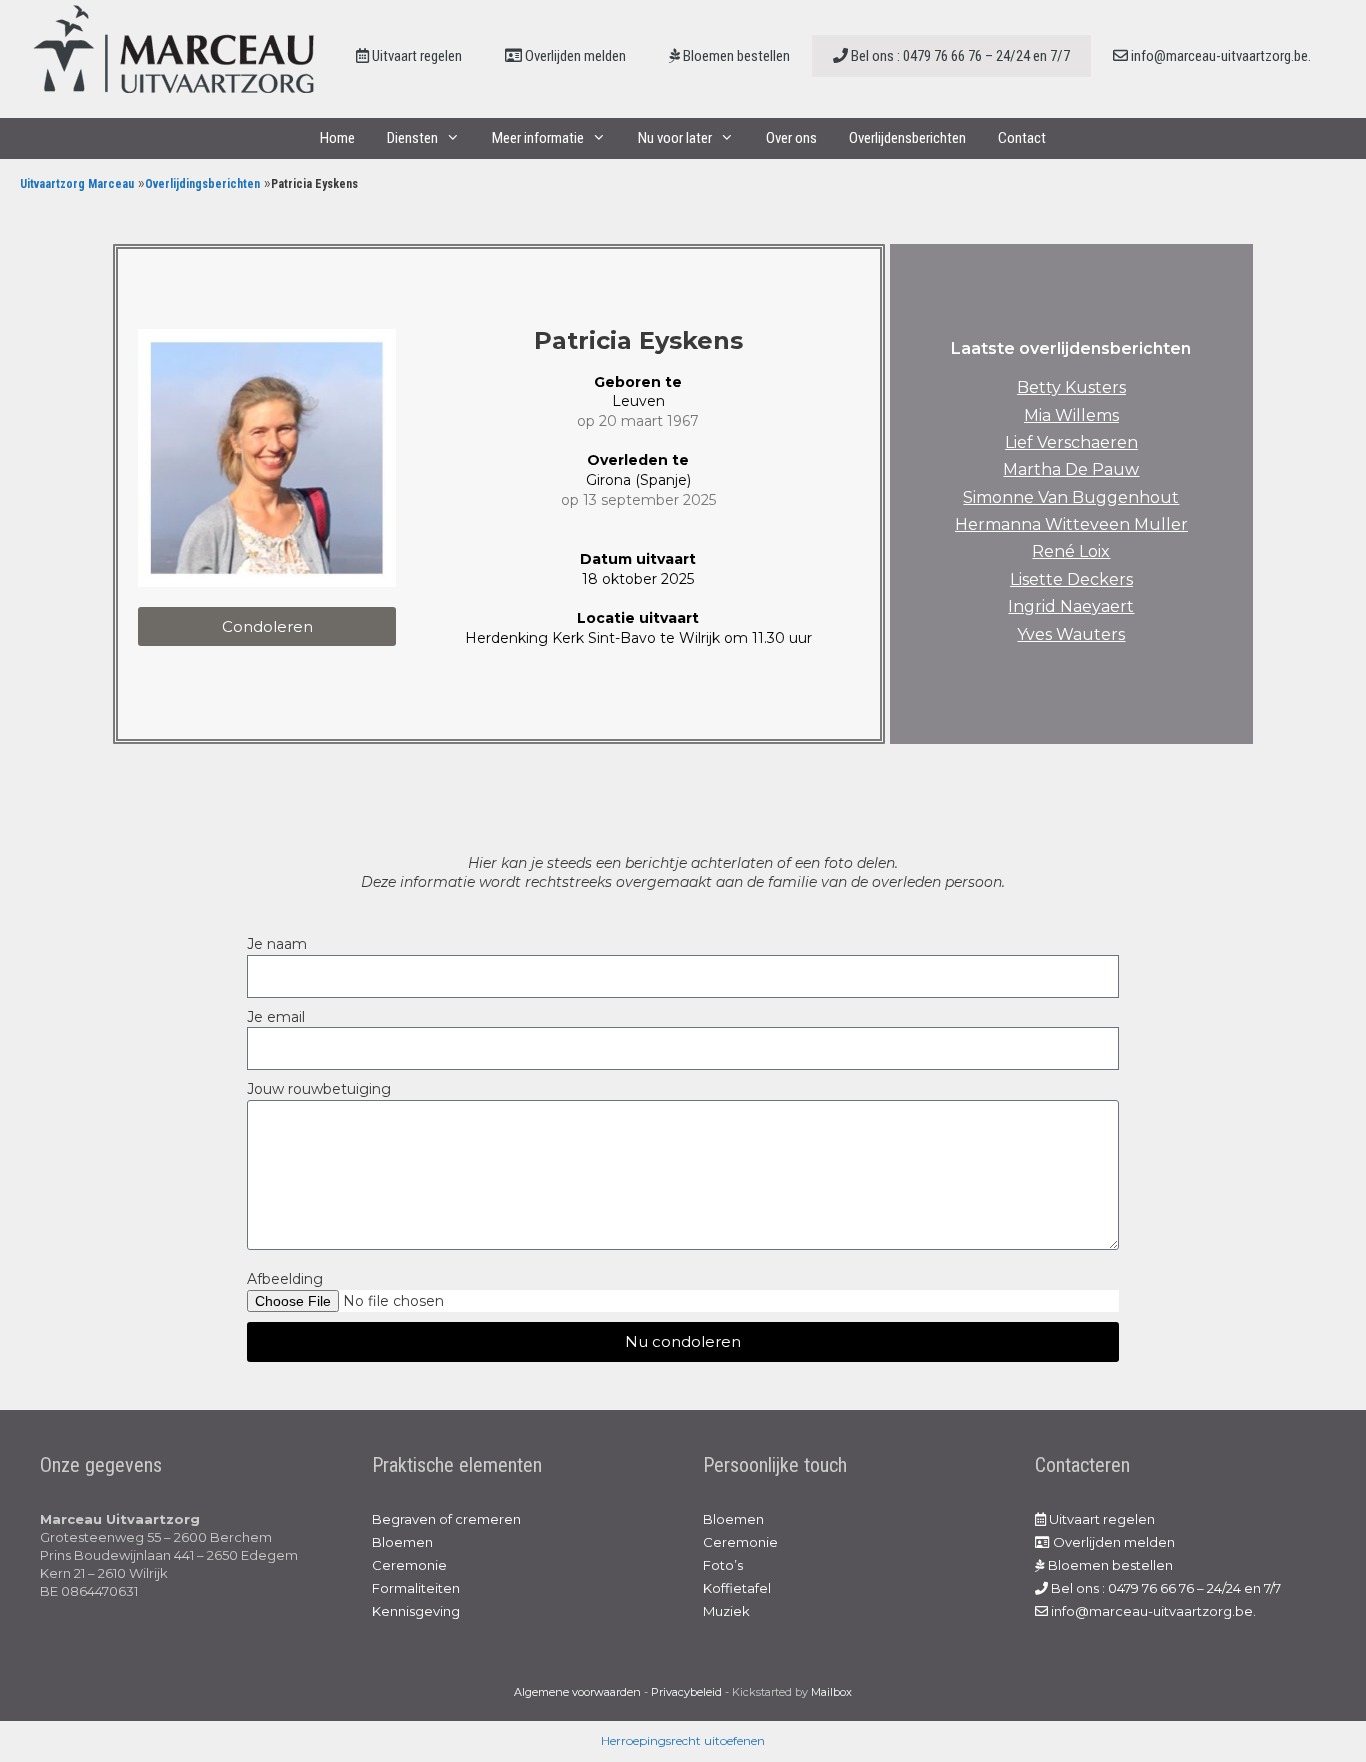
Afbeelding (285, 1279)
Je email (276, 1017)
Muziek (726, 1611)
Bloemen (402, 1542)
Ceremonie (409, 1565)
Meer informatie (538, 138)
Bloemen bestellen (735, 56)
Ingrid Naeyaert (1071, 606)
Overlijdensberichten (907, 138)
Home (337, 138)
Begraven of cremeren (446, 1519)
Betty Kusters (1071, 387)
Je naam (277, 944)
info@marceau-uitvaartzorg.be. (1219, 56)
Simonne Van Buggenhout (1071, 497)
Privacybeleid (686, 1692)
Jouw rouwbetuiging (319, 1089)
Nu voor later (675, 138)
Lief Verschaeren (1071, 442)
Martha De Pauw (1071, 469)
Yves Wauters (1071, 634)
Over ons (791, 138)
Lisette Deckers (1071, 579)
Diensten (412, 138)
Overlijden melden (574, 56)
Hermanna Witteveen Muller (1071, 524)
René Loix (1071, 551)
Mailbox (831, 1692)
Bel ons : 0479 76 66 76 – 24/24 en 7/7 (959, 56)
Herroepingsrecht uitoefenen (683, 1740)
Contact (1022, 138)
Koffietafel (737, 1588)
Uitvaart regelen (415, 56)
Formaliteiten (416, 1588)
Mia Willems (1071, 415)
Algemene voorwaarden (577, 1692)
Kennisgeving (416, 1611)
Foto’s (723, 1565)
